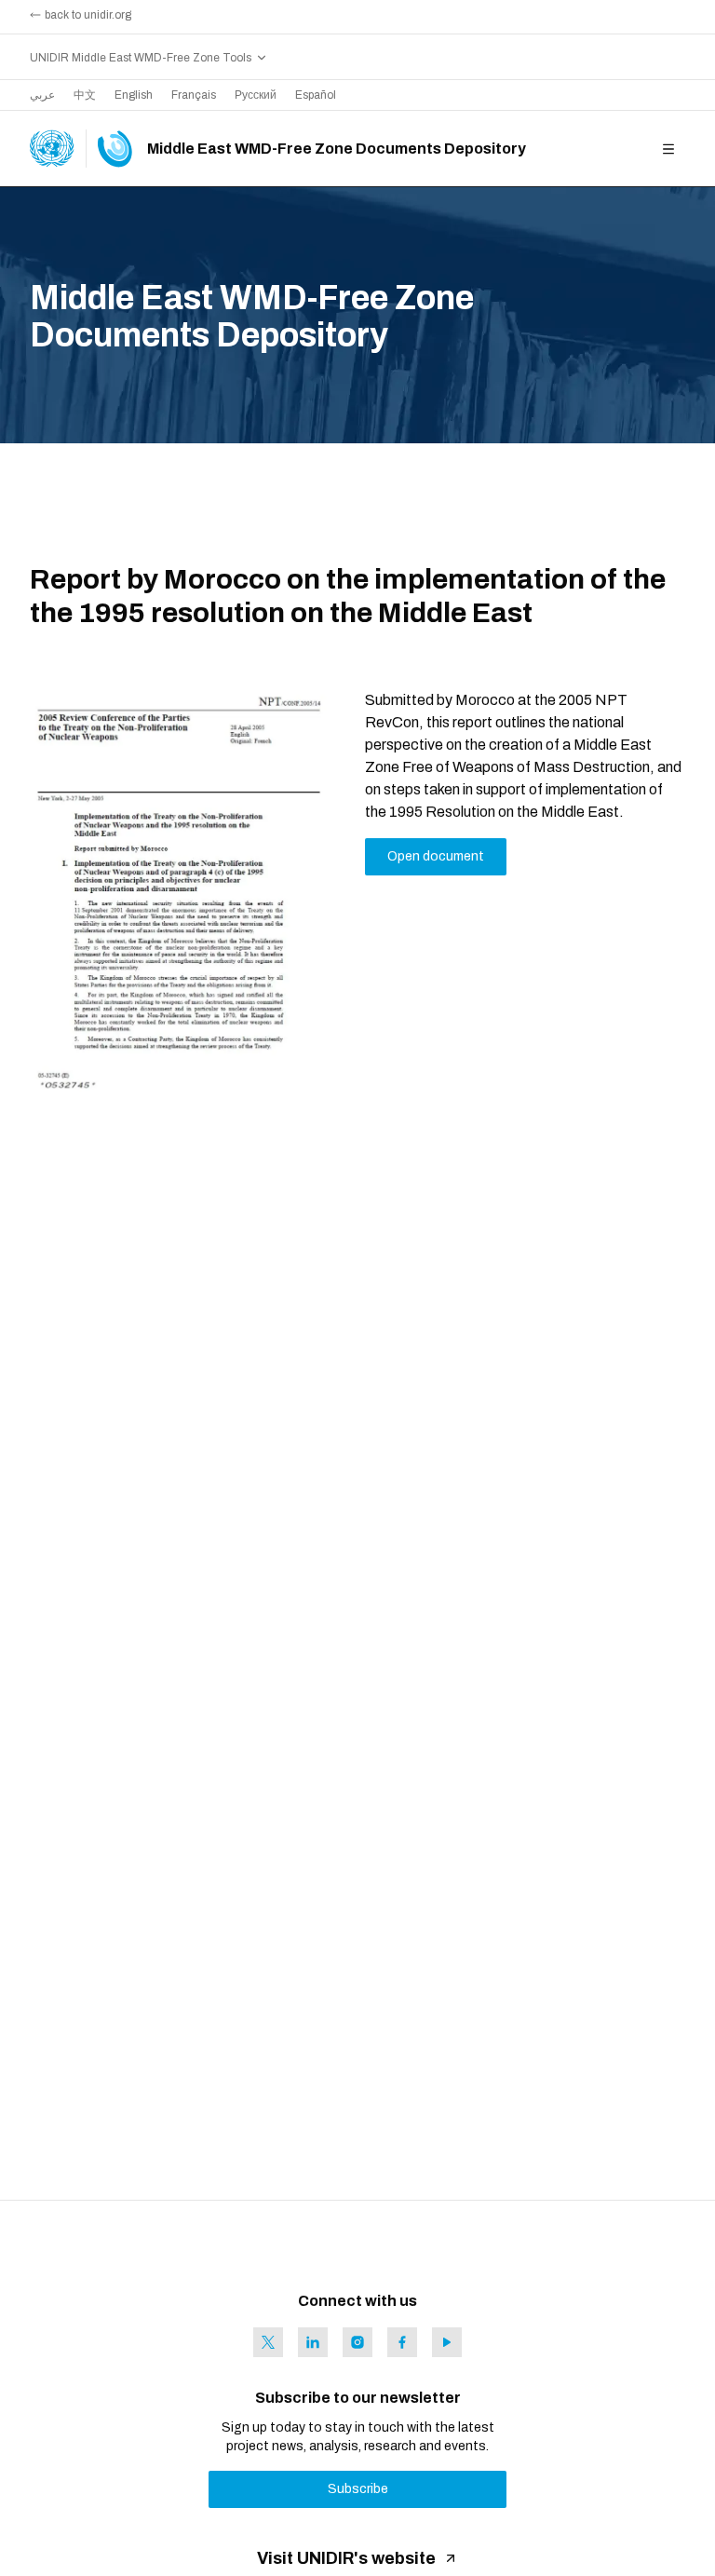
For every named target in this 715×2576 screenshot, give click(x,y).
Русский (256, 95)
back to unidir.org (88, 15)
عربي (42, 95)
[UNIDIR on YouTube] (447, 2342)
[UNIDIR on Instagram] (357, 2342)
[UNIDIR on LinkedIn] (313, 2342)
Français (194, 95)
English (134, 95)
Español (316, 95)
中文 (85, 95)
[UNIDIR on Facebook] (402, 2342)
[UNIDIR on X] (268, 2342)
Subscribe (358, 2489)
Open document (436, 856)
